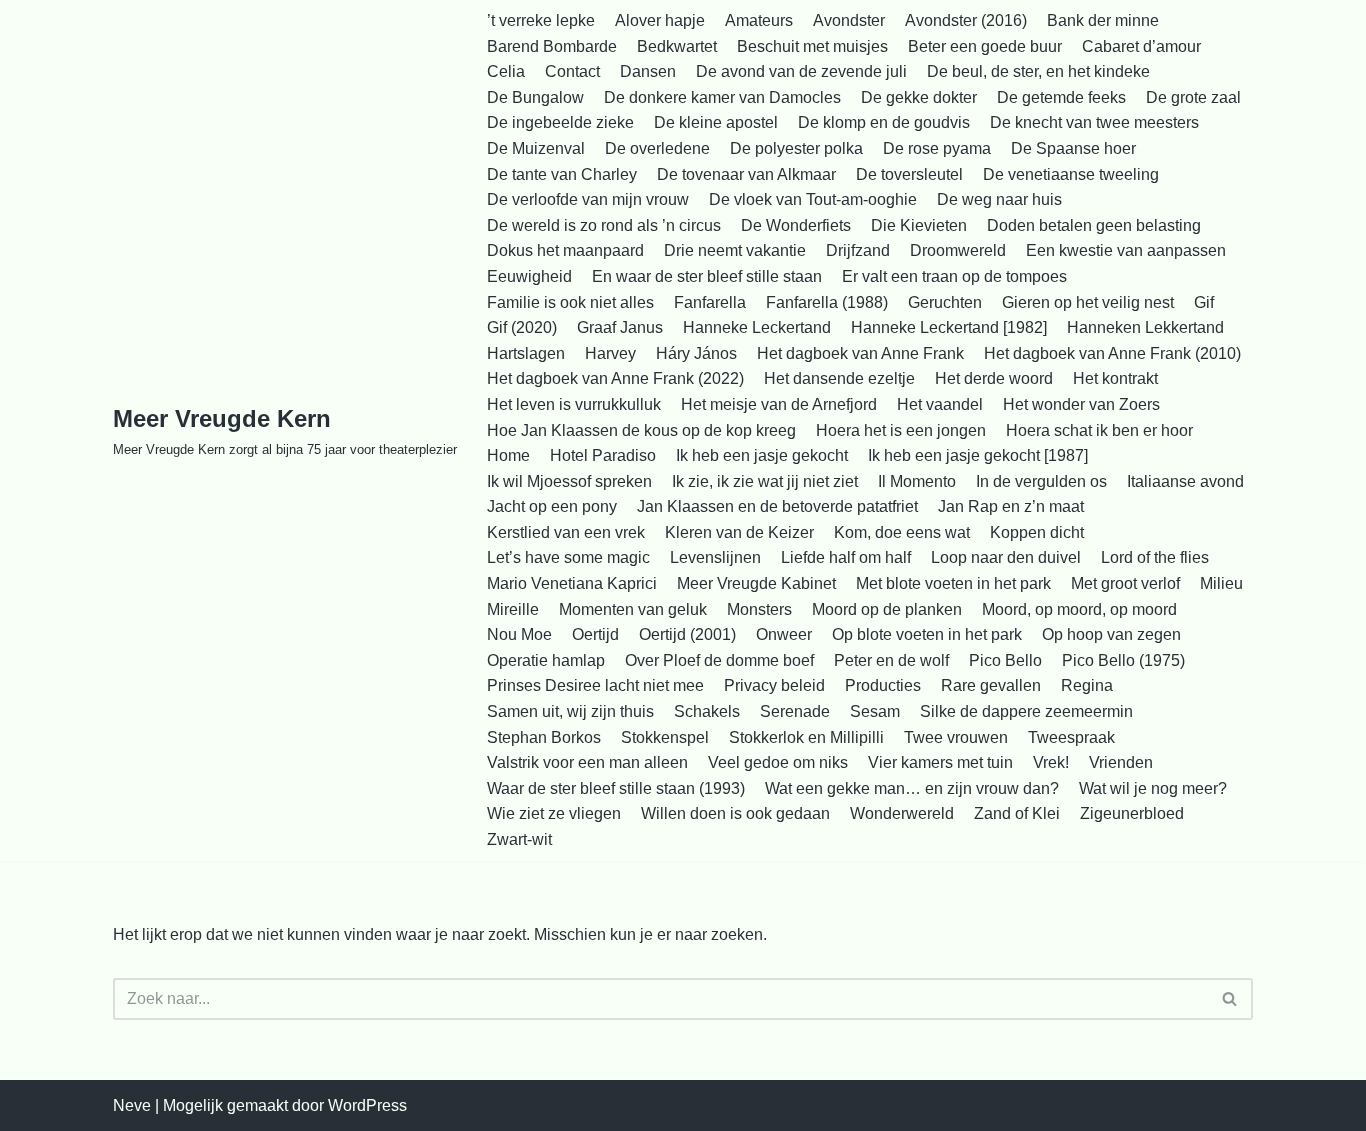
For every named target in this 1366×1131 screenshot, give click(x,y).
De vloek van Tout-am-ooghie (813, 199)
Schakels (707, 711)
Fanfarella (710, 302)
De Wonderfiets (796, 225)
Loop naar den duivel (1006, 557)
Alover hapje (660, 20)
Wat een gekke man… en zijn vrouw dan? (912, 788)
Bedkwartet (677, 46)
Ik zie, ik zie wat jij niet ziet (765, 481)
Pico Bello (1005, 660)
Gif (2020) (522, 327)
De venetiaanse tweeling (1071, 174)
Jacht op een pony (552, 506)
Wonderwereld (902, 813)
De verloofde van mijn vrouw (588, 199)
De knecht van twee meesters (1094, 122)
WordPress (367, 1105)
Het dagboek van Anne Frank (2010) (1112, 353)
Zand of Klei (1017, 813)
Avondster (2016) (966, 20)
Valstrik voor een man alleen (587, 762)
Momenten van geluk (633, 609)
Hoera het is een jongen (901, 430)
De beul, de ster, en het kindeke (1038, 71)
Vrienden (1121, 762)
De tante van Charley (562, 174)
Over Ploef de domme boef (719, 660)
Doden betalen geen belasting (1094, 225)
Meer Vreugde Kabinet (756, 583)
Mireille (513, 609)
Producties (883, 685)
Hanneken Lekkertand (1145, 327)
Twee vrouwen (956, 737)
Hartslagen (526, 353)
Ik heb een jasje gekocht (762, 455)
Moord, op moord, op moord (1079, 609)
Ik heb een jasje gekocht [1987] (978, 455)
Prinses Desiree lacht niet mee (595, 685)
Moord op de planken (887, 609)
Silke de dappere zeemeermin (1026, 711)
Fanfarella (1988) (827, 302)
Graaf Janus (620, 327)
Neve (132, 1105)
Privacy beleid (774, 685)
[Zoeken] (1230, 999)
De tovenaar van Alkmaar (746, 174)
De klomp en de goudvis (884, 122)
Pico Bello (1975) (1123, 660)
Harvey (610, 353)
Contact (572, 71)
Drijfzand (858, 250)
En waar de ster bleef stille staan (707, 276)
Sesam (875, 711)
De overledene (657, 148)
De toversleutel (909, 174)
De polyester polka (796, 148)
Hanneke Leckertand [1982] (949, 327)
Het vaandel (940, 404)
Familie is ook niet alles (570, 302)
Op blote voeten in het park (927, 634)
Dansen (648, 71)
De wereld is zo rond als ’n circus (604, 225)
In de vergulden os (1041, 481)
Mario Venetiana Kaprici (572, 583)
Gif (1204, 302)
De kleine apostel (716, 122)
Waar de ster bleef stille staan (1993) (616, 788)
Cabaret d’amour (1141, 46)
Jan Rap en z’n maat (1011, 506)
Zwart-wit (519, 839)
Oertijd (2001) (687, 634)
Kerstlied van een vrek (566, 532)
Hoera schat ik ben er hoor (1099, 430)
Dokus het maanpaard (565, 250)
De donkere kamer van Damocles (722, 97)
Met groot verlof (1125, 583)
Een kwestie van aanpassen (1126, 250)
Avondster (849, 20)
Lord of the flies (1155, 557)
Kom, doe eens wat (902, 532)
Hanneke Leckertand (757, 327)
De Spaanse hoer (1073, 148)
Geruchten (945, 302)
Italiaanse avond (1185, 481)
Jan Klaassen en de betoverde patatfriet (777, 506)
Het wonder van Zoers (1081, 404)
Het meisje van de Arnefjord (779, 404)
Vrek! (1051, 762)
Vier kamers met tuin (940, 762)
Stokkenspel (665, 737)
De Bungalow (535, 97)
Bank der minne (1103, 20)
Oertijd (595, 634)
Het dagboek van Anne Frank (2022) (615, 378)
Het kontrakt (1115, 378)
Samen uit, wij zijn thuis (570, 711)
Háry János (696, 353)
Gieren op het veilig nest (1088, 302)
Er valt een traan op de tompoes (954, 276)
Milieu (1221, 583)
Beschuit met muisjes (812, 46)
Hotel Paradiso (603, 455)
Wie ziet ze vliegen (554, 813)
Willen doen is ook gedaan (735, 813)
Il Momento (917, 481)
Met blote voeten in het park (953, 583)
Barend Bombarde (552, 46)
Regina (1087, 685)
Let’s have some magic (568, 557)
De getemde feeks (1061, 97)
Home (508, 455)
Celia (506, 71)
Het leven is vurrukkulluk (574, 404)
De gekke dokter (919, 97)
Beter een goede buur (985, 46)
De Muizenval (536, 148)
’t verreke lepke (541, 20)
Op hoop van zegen (1111, 634)
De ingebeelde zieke (560, 122)
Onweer (784, 634)
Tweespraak (1071, 737)
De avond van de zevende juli (801, 71)
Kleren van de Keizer (739, 532)
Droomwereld (958, 250)
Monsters (759, 609)
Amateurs (759, 20)
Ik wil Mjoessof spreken (569, 481)
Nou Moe (519, 634)
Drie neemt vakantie (735, 250)
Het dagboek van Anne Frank (860, 353)
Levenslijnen (715, 557)
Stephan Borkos (544, 737)
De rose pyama (937, 148)
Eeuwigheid (529, 276)
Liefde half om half (846, 557)
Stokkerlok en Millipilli (806, 737)
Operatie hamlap (546, 660)
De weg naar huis (999, 199)
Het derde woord (994, 378)
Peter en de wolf (891, 660)
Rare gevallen (991, 685)
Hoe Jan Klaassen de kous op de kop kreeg (641, 430)
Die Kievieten (919, 225)
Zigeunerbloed (1132, 813)
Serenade (795, 711)
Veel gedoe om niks (778, 762)
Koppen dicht (1037, 532)
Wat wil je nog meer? (1153, 788)
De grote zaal (1193, 97)
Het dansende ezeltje (839, 378)
